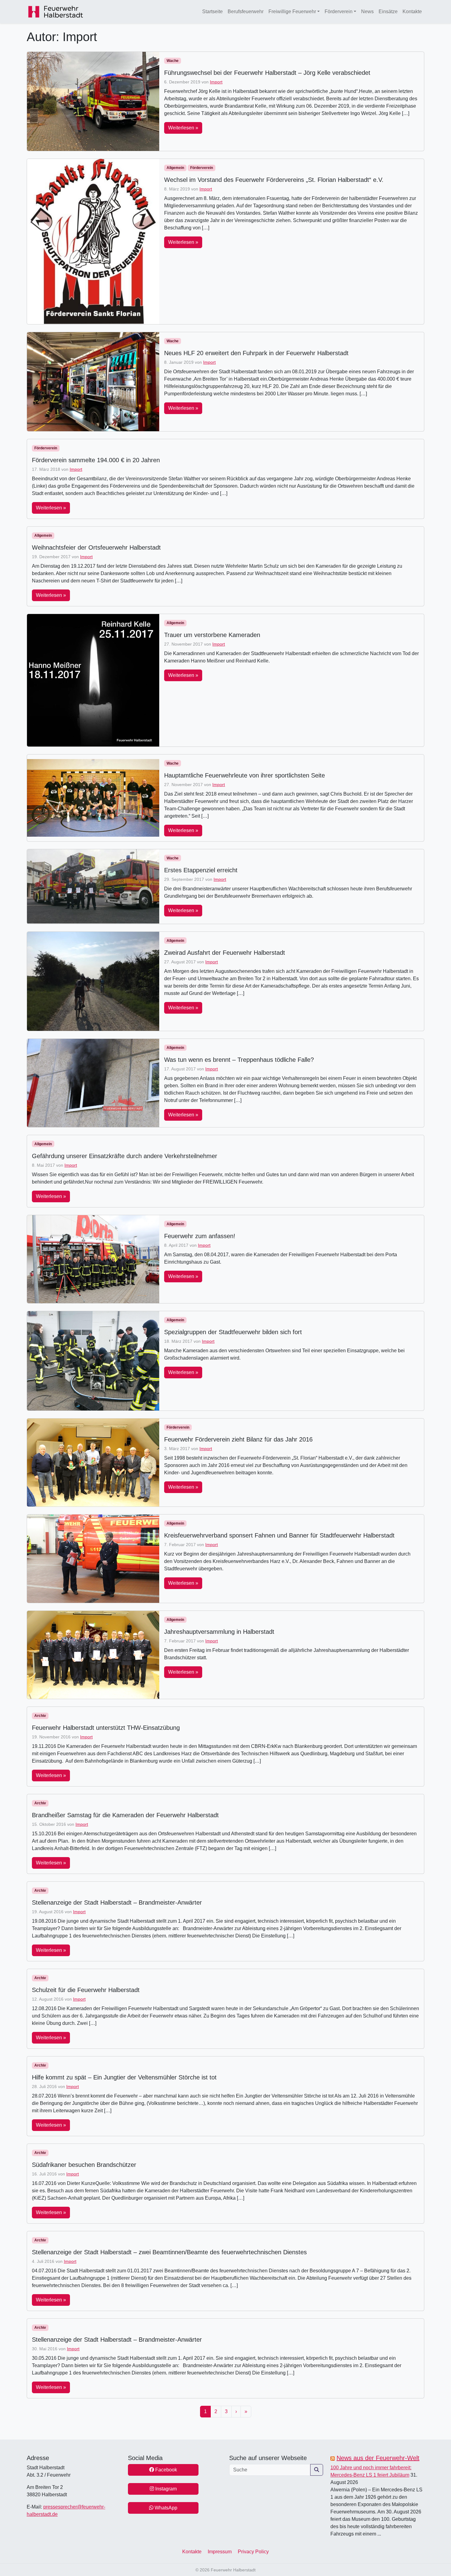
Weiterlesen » (183, 128)
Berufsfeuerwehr (246, 12)
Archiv (40, 1716)
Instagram (165, 2489)
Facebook (166, 2470)
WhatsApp (165, 2508)
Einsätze (388, 12)
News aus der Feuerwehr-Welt (378, 2458)
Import (216, 82)
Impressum (220, 2552)
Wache (173, 61)
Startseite (212, 12)
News (367, 12)
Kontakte (412, 12)
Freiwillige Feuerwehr (292, 12)
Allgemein (175, 168)
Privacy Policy (253, 2552)
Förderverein (339, 12)
